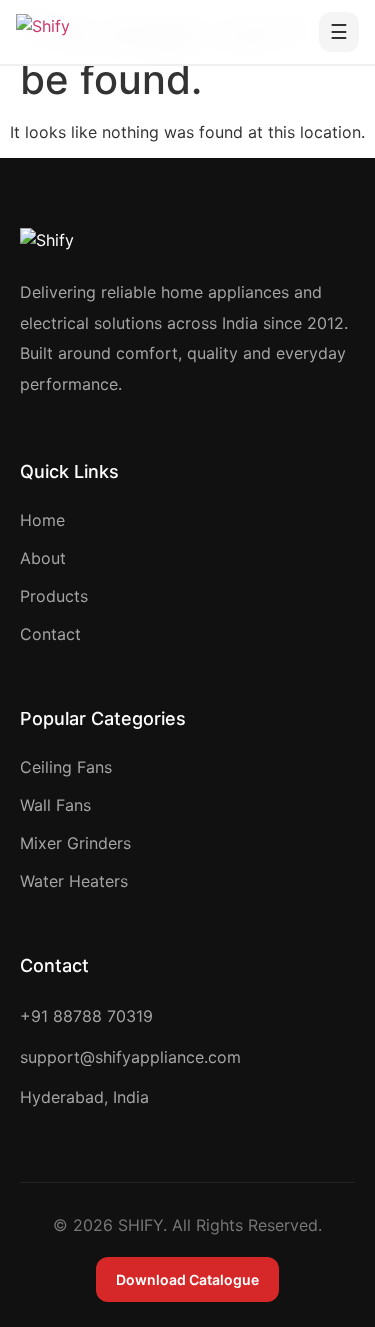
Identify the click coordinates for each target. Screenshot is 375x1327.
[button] (339, 32)
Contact (50, 634)
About (43, 558)
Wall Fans (55, 805)
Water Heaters (74, 881)
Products (54, 596)
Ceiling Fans (66, 767)
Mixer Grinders (75, 843)
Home (42, 520)
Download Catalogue (187, 1279)
